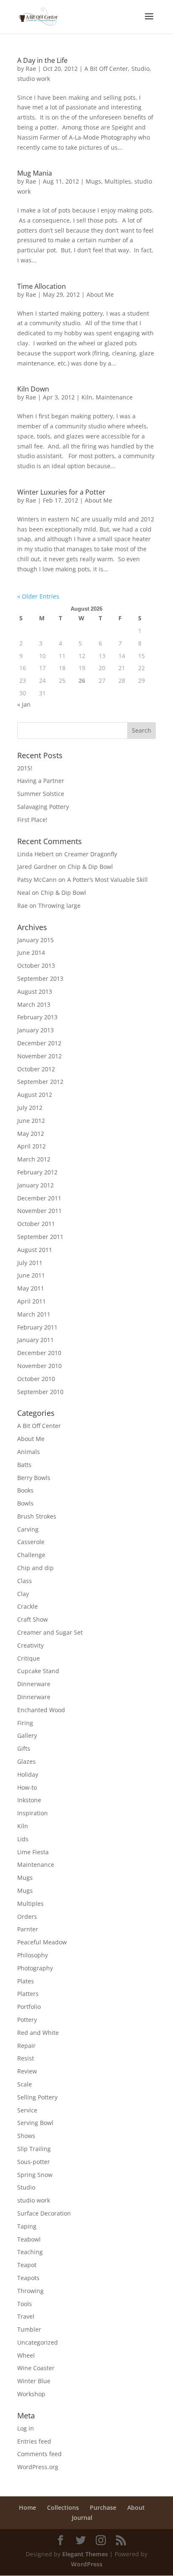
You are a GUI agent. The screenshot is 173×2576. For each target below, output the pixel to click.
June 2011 (31, 1275)
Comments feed (39, 2454)
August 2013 (35, 991)
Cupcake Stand (38, 1671)
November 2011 (39, 1211)
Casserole (31, 1542)
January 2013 (35, 1030)
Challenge (31, 1555)
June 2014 (31, 952)
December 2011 (39, 1198)
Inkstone (29, 1800)
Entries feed (34, 2441)
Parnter (28, 1929)
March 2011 (34, 1314)
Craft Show (33, 1619)
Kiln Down (33, 389)
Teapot (27, 2265)
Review (27, 2071)
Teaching (30, 2252)
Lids (23, 1839)
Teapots (28, 2278)
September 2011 (40, 1237)
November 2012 (39, 1056)
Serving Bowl (35, 2123)
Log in (26, 2428)
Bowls (25, 1503)
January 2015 (35, 940)
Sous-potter (34, 2162)
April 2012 (31, 1146)
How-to (27, 1787)
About (136, 2507)
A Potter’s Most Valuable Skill (107, 880)
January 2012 (35, 1185)
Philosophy (33, 1955)
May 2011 (31, 1288)
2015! (25, 768)
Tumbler (29, 2329)
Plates (26, 1981)
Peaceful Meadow (42, 1942)
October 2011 (36, 1224)
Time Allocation (42, 286)
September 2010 (40, 1392)
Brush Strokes (37, 1516)
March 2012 (34, 1159)
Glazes (26, 1761)
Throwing (30, 2291)
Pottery (27, 2020)
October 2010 (36, 1379)
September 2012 (40, 1082)
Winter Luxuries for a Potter (61, 492)
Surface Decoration (44, 2213)
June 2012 (31, 1121)
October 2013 (36, 965)
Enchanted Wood (41, 1710)
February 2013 (37, 1017)
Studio (140, 69)
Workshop (31, 2394)
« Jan (24, 704)
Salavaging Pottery (43, 807)
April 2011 (31, 1301)
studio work (34, 79)
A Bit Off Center (106, 69)
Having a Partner (41, 781)
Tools (25, 2304)
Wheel (26, 2355)
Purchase (103, 2507)
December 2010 (39, 1353)
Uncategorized (38, 2342)
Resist (26, 2058)
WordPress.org (38, 2467)
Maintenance (114, 397)
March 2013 (34, 1004)
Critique (29, 1658)
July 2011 (30, 1263)
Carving (28, 1529)
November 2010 (39, 1366)
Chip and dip (35, 1568)
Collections (63, 2507)
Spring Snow (35, 2175)
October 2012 (36, 1069)
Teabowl (29, 2239)
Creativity (30, 1645)
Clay (23, 1594)
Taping (27, 2226)
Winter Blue (34, 2381)
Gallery (27, 1735)
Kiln (87, 397)
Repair (26, 2046)
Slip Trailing (34, 2149)
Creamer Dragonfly (91, 854)
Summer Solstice (41, 794)
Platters (28, 1994)
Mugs (93, 181)
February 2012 (37, 1172)
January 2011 (35, 1340)
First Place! (32, 820)
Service (27, 2110)
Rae (31, 69)
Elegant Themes (85, 2554)
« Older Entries (38, 596)
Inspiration (33, 1813)
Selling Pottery (37, 2097)
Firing (25, 1723)
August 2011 (35, 1250)
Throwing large (59, 906)
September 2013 (40, 978)
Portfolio (29, 2007)
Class (25, 1581)
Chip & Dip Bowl (90, 867)
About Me (100, 294)
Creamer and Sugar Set (50, 1632)
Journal (82, 2518)
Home (28, 2507)
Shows (26, 2136)
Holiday (28, 1774)
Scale (25, 2084)
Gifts (24, 1748)
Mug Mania (35, 173)
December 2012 (39, 1043)
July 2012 (30, 1108)
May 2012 (31, 1134)
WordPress (87, 2564)
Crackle (28, 1606)
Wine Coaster (36, 2368)
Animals (29, 1452)
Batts (24, 1465)
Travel (26, 2316)
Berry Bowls (34, 1478)
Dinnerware (34, 1684)
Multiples (118, 181)
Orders (27, 1916)
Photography (35, 1968)
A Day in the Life (42, 60)
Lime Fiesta (33, 1852)
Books (25, 1490)
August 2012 (35, 1095)
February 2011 (37, 1327)
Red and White (38, 2033)
